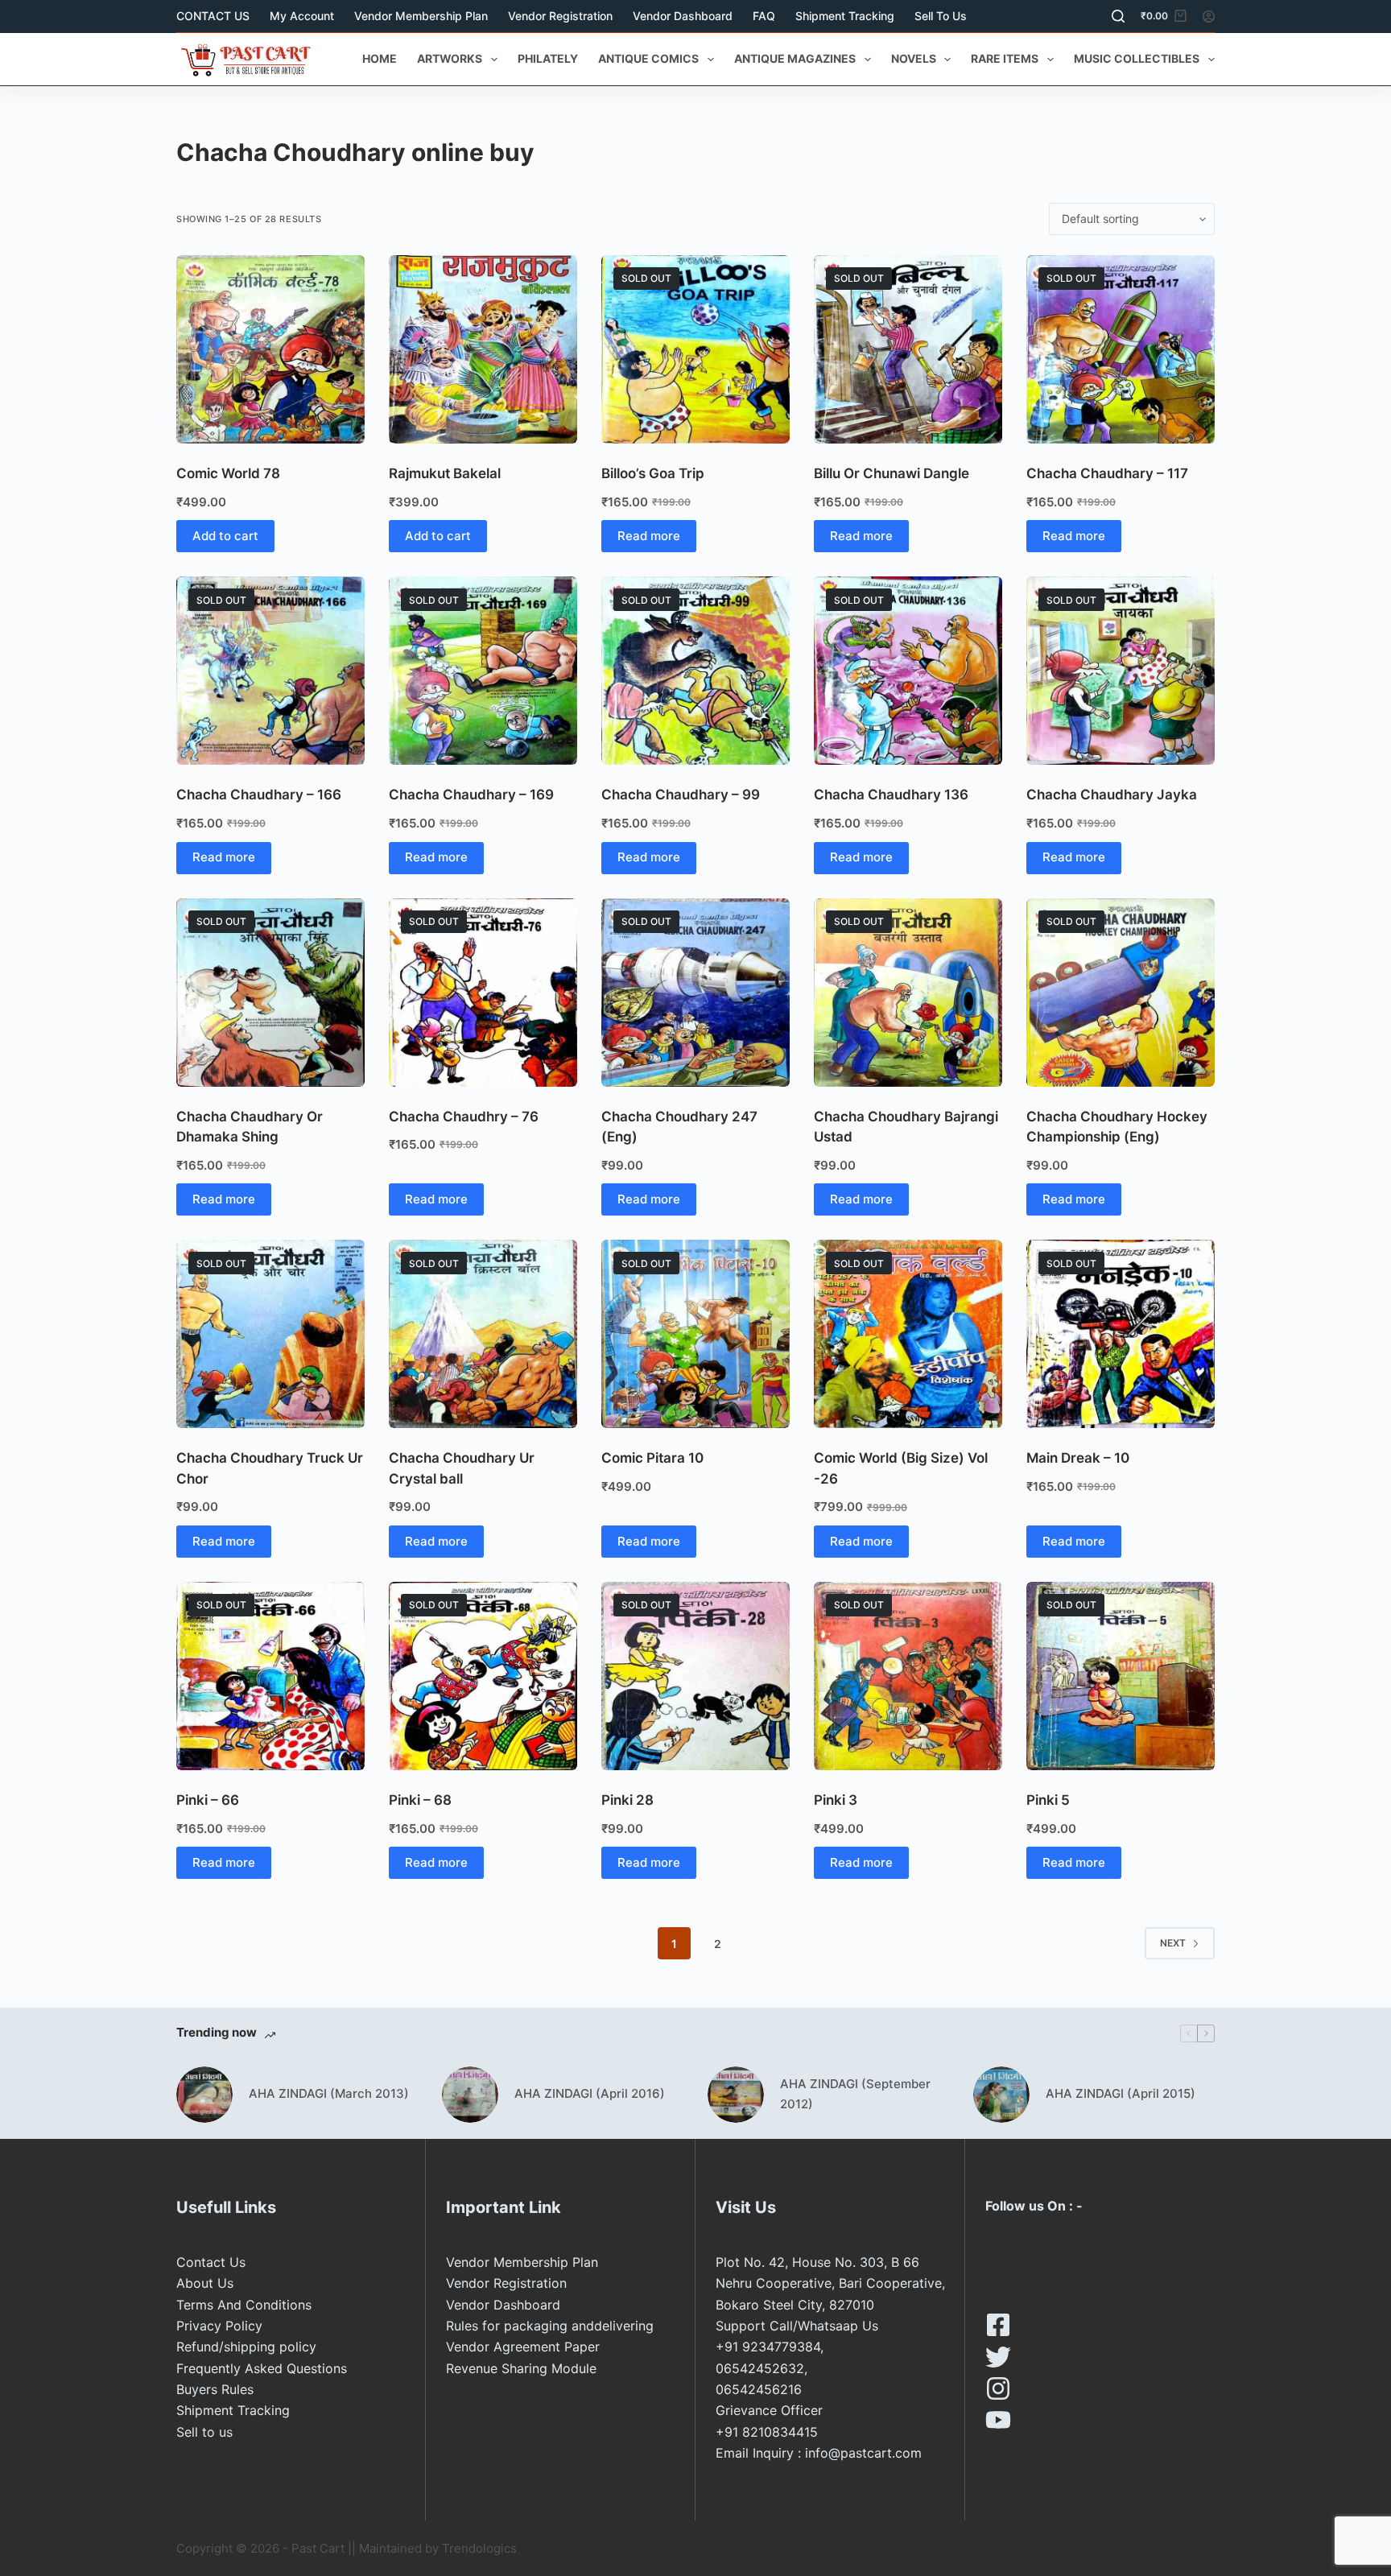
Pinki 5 (1048, 1800)
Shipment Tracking (845, 16)
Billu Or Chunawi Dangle (892, 473)
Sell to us (941, 16)
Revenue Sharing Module (521, 2368)
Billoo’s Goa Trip (653, 473)
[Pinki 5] (1121, 1676)
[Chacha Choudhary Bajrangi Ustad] (908, 993)
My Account (302, 16)
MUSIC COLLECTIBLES (1137, 58)
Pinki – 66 (208, 1800)
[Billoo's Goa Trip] (695, 349)
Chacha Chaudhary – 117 (1107, 473)
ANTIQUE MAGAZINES (795, 58)
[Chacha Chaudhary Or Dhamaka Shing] (270, 993)
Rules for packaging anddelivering (550, 2326)
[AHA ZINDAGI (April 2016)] (470, 2095)
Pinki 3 (836, 1800)
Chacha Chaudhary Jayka (1112, 795)
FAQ (764, 16)
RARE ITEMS (1005, 58)
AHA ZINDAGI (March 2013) (329, 2093)
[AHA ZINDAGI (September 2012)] (736, 2095)
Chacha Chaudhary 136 (891, 795)
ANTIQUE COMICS (648, 58)
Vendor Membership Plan (421, 16)
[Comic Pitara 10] (695, 1334)
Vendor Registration (560, 16)
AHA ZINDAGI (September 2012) (855, 2094)
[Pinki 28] (695, 1676)
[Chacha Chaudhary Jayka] (1121, 671)
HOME (380, 58)
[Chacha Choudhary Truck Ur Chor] (270, 1334)
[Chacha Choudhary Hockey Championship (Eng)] (1121, 993)
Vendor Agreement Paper (523, 2347)
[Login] (1209, 17)
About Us (205, 2283)
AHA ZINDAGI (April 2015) (1121, 2093)
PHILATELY (548, 58)
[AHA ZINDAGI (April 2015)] (1001, 2095)
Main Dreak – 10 (1078, 1458)
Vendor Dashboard (683, 16)
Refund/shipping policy (246, 2347)
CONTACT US (213, 16)
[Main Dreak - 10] (1121, 1334)
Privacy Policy (219, 2326)
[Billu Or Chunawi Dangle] (908, 349)
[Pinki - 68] (483, 1676)
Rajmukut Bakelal (445, 473)
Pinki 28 (627, 1800)
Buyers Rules (215, 2389)
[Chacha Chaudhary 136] (908, 671)
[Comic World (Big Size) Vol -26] (908, 1334)
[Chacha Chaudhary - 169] (483, 671)
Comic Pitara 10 (652, 1458)
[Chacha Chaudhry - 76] (483, 993)
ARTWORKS (450, 58)
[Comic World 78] (270, 349)
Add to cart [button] (225, 536)
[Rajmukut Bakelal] (483, 349)
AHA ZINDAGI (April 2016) (590, 2093)
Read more (649, 536)
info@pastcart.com (863, 2453)
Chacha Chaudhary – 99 (681, 795)
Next (1173, 1943)
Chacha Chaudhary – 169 (471, 795)
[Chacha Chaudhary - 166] (270, 671)
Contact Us (211, 2262)
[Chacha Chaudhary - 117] (1121, 349)
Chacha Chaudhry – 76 (464, 1117)
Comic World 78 (228, 473)
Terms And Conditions (244, 2305)
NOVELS (914, 58)
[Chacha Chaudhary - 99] (695, 671)
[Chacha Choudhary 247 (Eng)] (695, 993)
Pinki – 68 (420, 1800)
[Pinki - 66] (270, 1676)
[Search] (1118, 16)
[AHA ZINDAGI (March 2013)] (204, 2095)
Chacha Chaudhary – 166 (259, 795)
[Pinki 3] (908, 1676)
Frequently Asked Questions (262, 2368)
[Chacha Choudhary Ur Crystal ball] (483, 1334)
